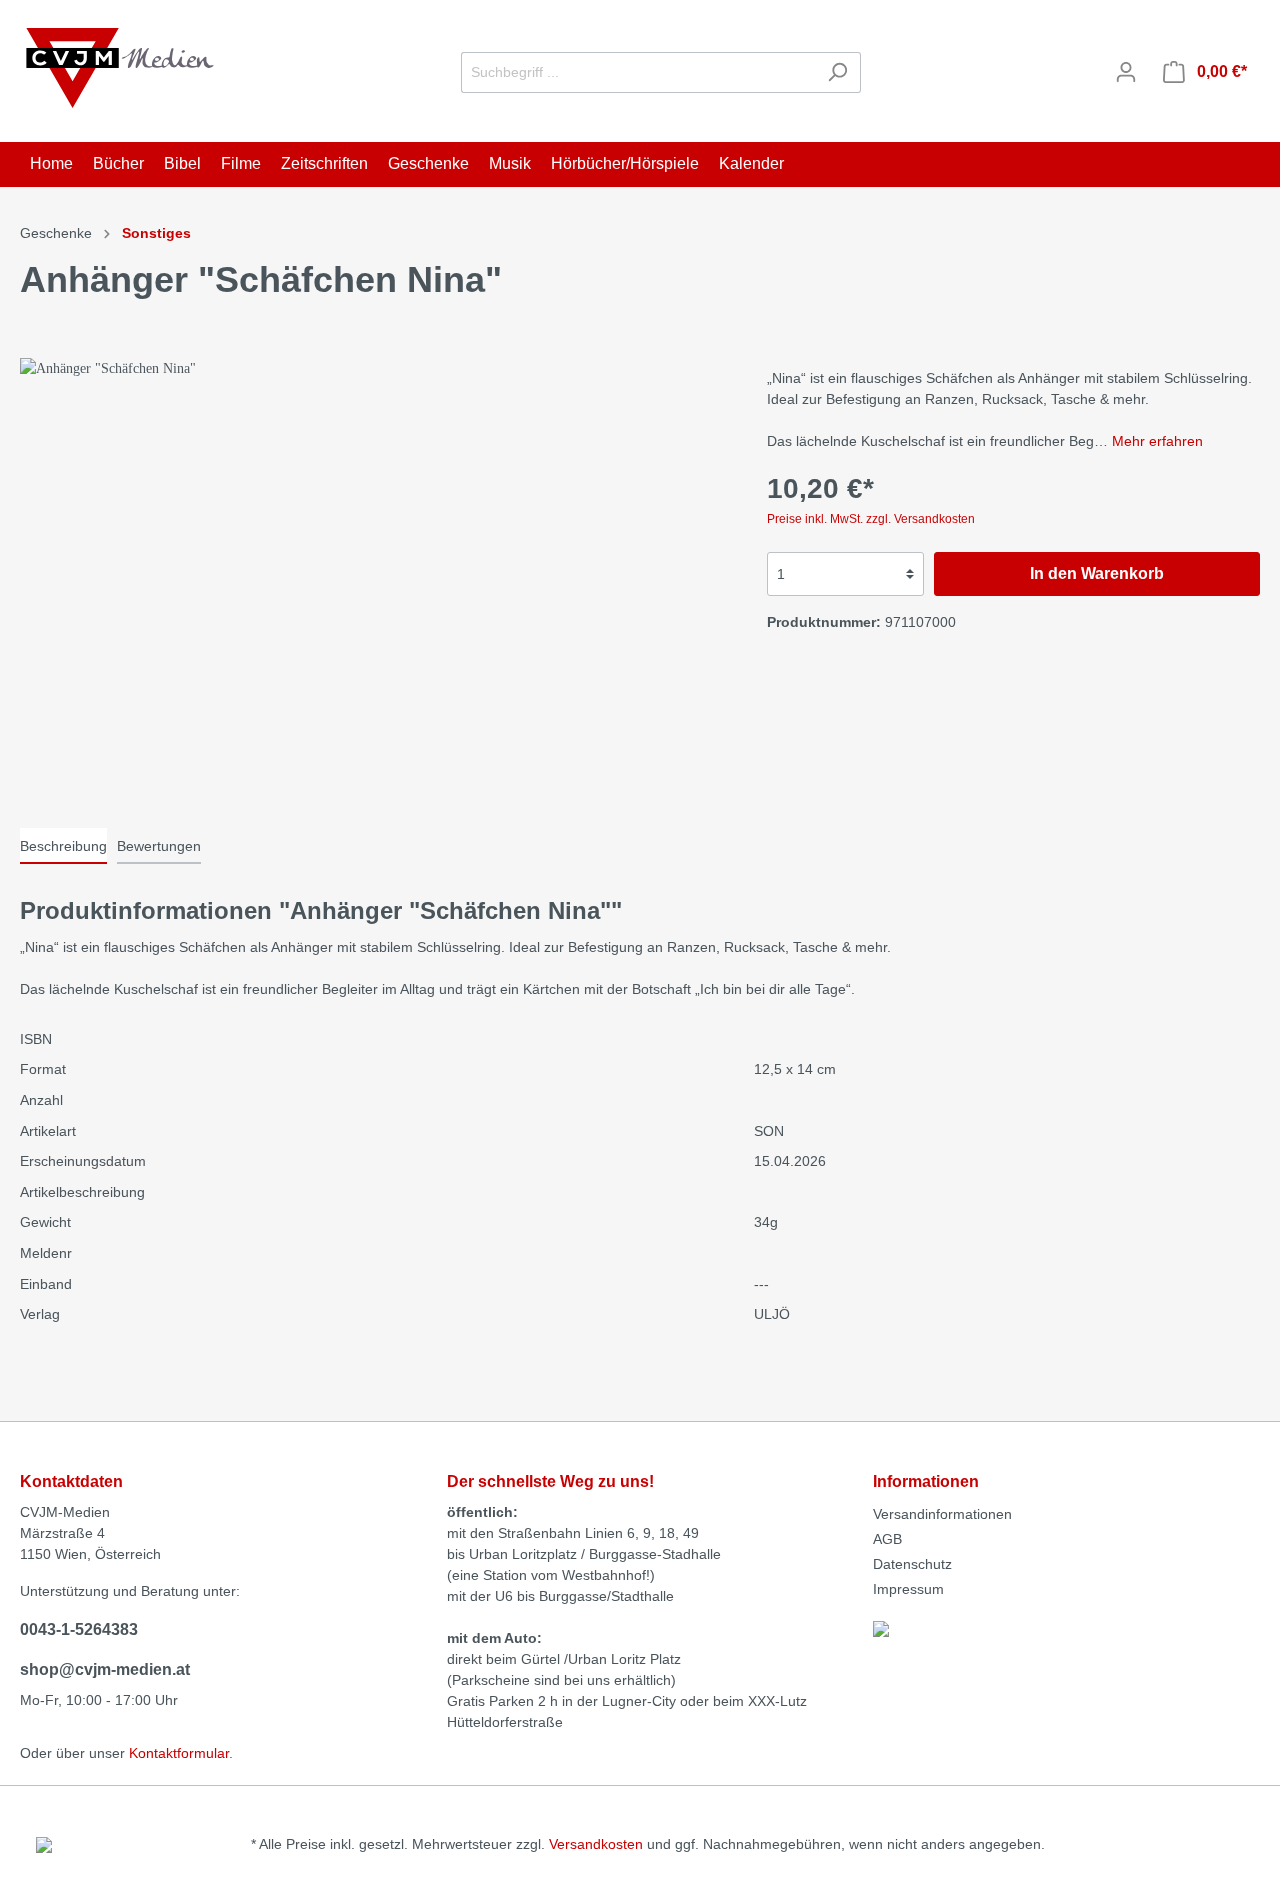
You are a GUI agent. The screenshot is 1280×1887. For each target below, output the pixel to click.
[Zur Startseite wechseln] (120, 68)
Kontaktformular (179, 1753)
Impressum (908, 1589)
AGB (887, 1539)
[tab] (63, 846)
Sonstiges (156, 233)
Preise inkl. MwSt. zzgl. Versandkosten (871, 519)
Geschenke (56, 233)
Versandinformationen (942, 1514)
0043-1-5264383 (79, 1629)
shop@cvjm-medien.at (105, 1669)
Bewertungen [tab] (159, 846)
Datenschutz (912, 1564)
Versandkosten (596, 1844)
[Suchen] (837, 72)
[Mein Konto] (1126, 72)
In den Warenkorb (1097, 573)
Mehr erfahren (1157, 441)
